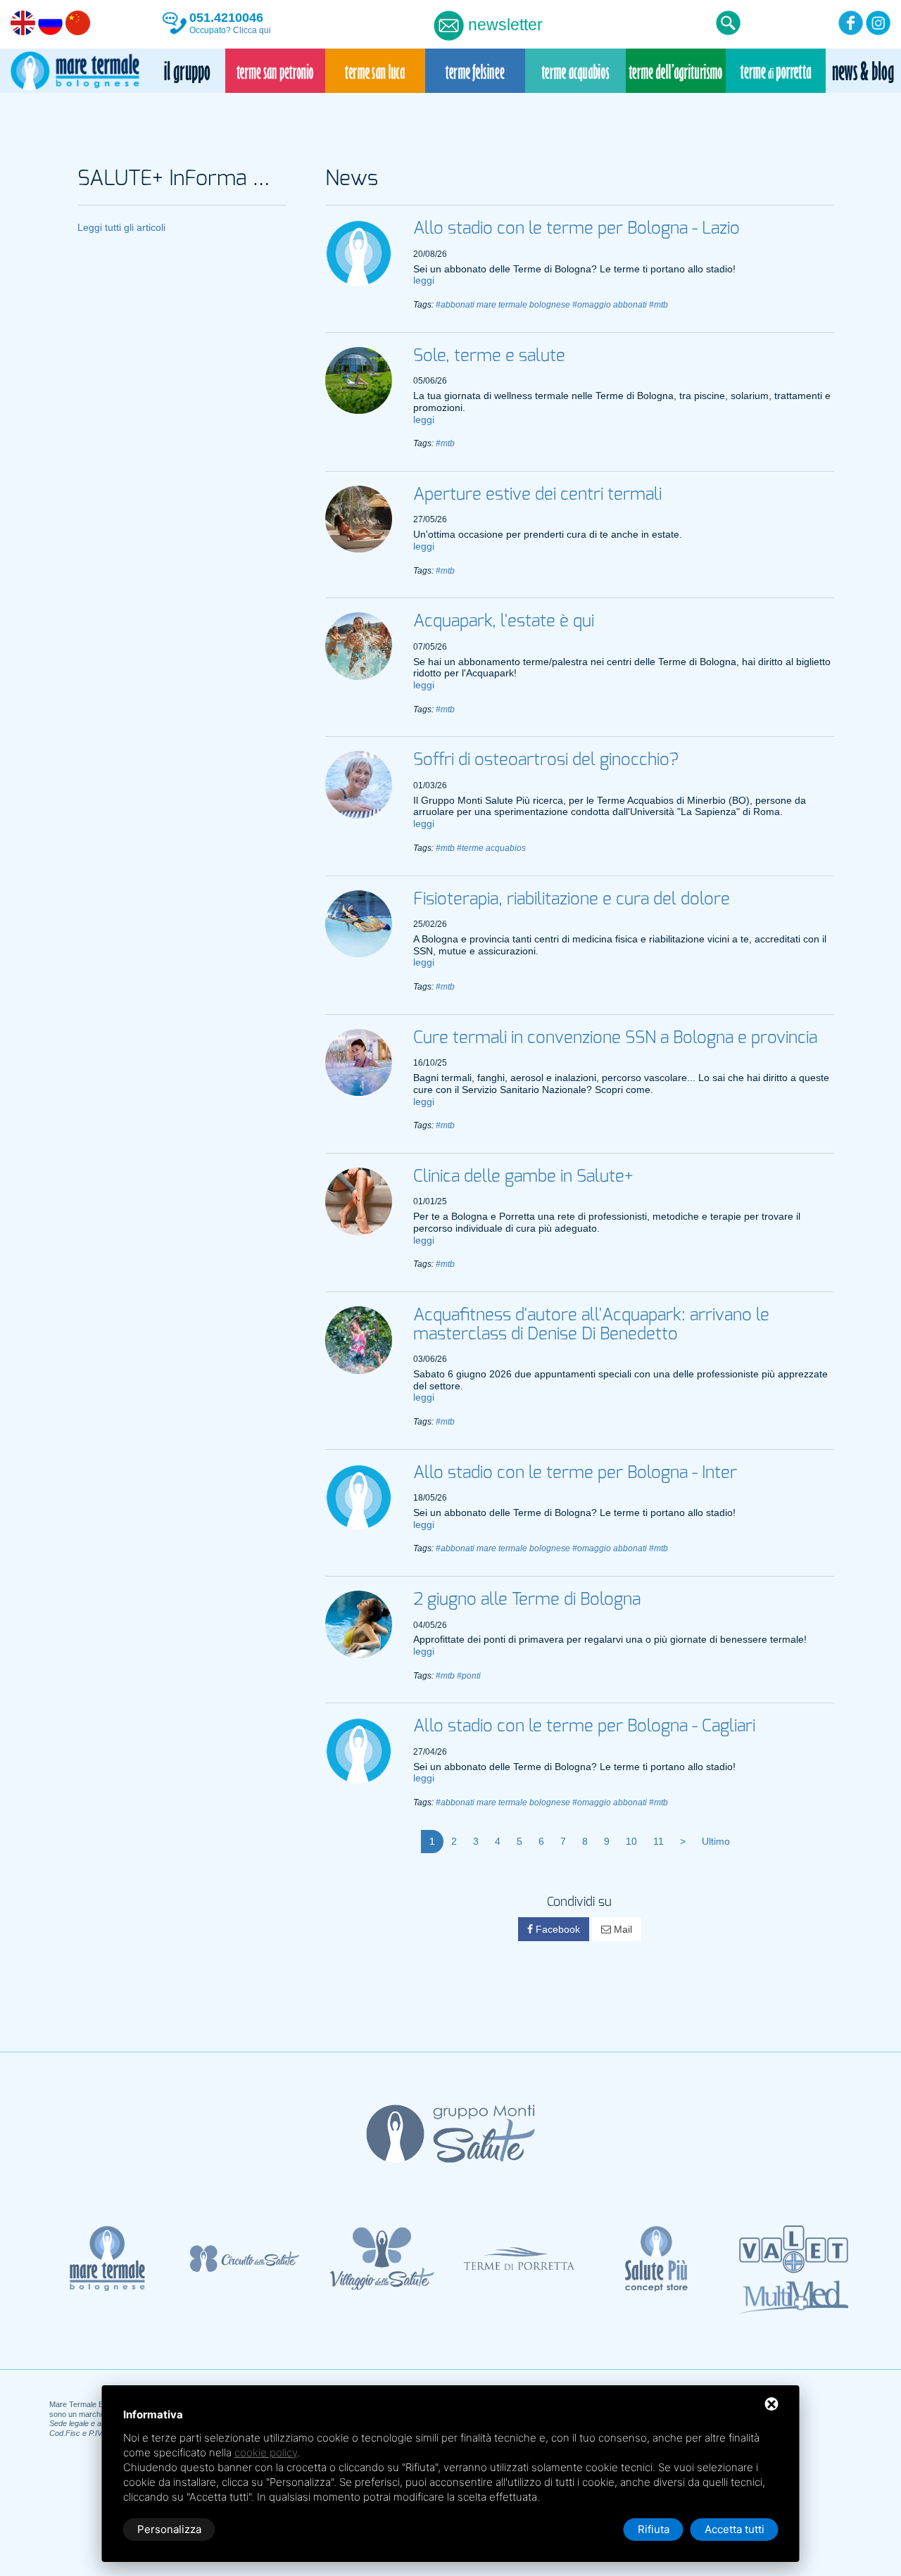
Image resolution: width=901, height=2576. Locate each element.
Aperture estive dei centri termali (537, 495)
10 (631, 1841)
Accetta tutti (735, 2529)
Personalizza (169, 2529)
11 (659, 1841)
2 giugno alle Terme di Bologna (527, 1600)
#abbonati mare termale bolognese (503, 305)
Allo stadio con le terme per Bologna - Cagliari (584, 1726)
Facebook (556, 1929)
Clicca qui (252, 30)
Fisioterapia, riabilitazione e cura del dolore (572, 899)
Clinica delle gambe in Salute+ (523, 1177)
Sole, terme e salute (489, 356)
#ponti (469, 1676)
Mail (622, 1929)
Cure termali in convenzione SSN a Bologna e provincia (615, 1038)
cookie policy (266, 2452)
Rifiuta (654, 2529)
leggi (424, 280)
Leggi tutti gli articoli (121, 227)
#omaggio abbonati (610, 305)
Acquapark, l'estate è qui (504, 621)
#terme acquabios (491, 848)
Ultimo (716, 1841)
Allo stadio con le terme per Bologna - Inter (575, 1473)
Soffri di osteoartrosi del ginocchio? (546, 760)
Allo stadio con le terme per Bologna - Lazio (576, 229)
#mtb (659, 305)
